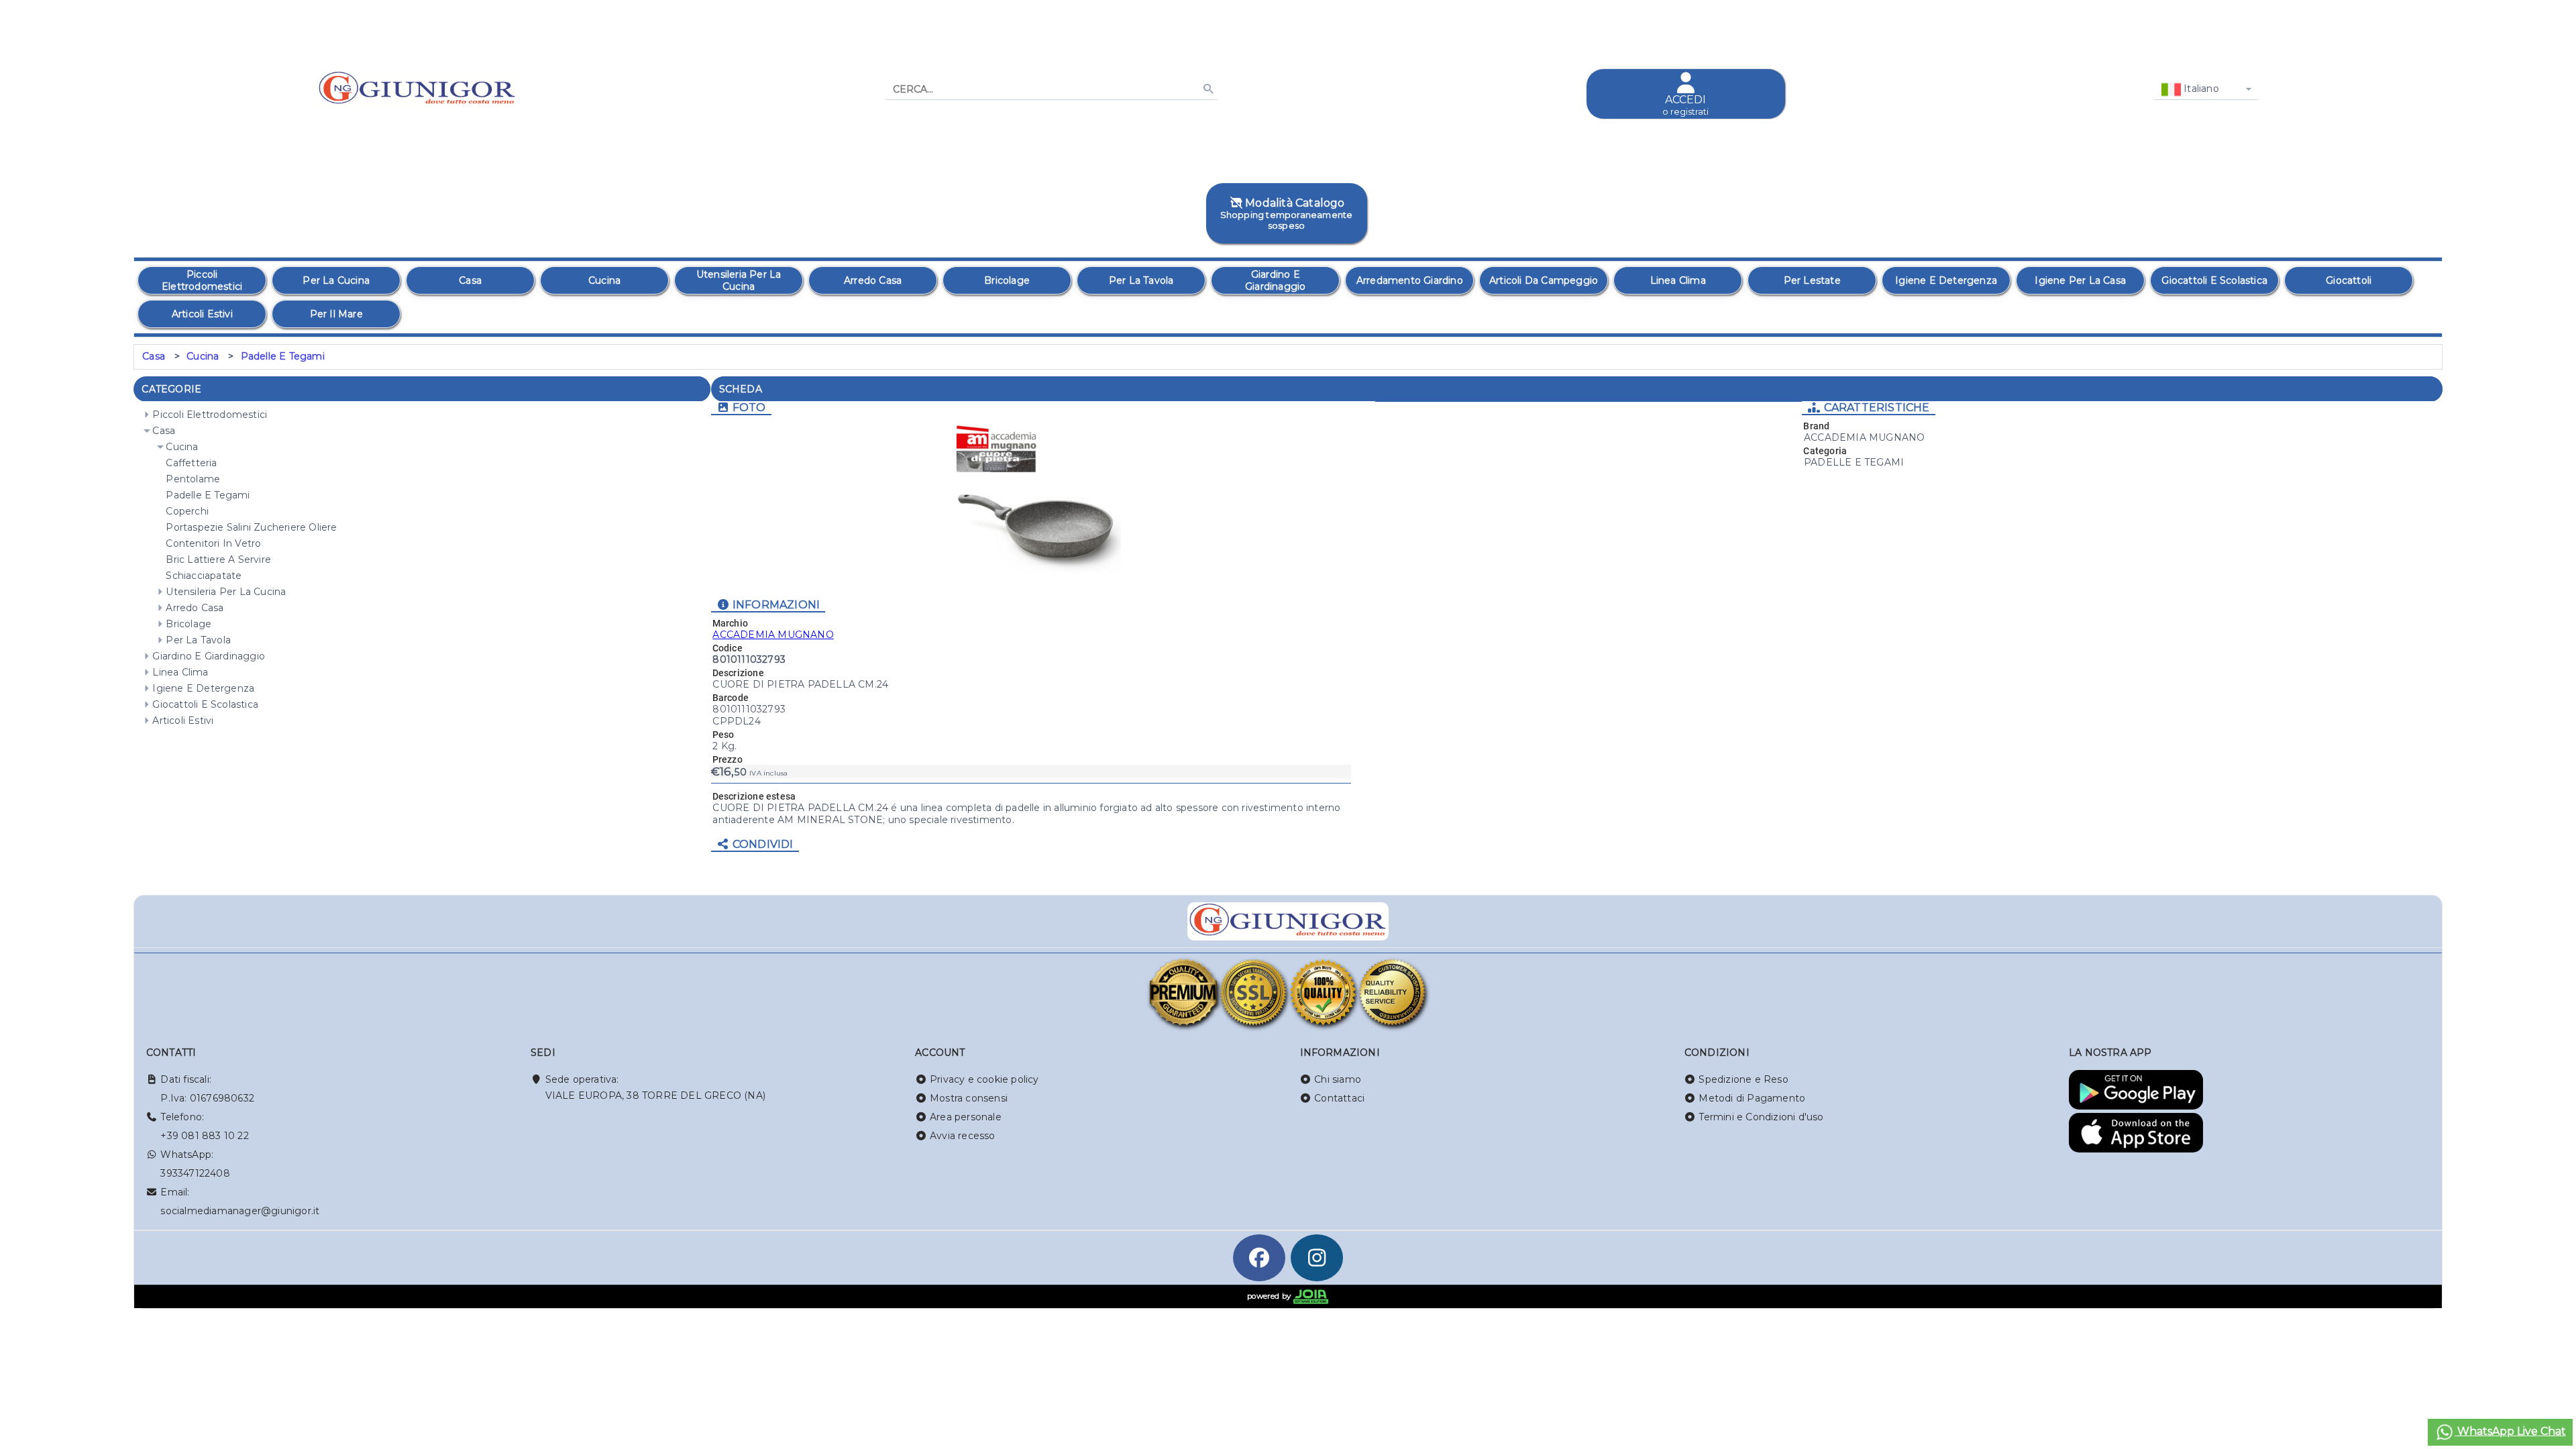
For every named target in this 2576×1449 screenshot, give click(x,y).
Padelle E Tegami (283, 356)
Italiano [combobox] (2200, 89)
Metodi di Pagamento (1752, 1098)
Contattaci (1339, 1098)
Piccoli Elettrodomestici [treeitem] (210, 415)
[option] (202, 280)
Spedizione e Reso (1743, 1079)
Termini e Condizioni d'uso (1761, 1117)
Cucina (203, 356)
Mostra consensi (969, 1098)
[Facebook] (1259, 1258)
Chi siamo (1338, 1079)
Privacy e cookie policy (984, 1079)
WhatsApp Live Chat (2510, 1431)
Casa (154, 356)
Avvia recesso (963, 1136)
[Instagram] (1317, 1258)
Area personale (966, 1117)
